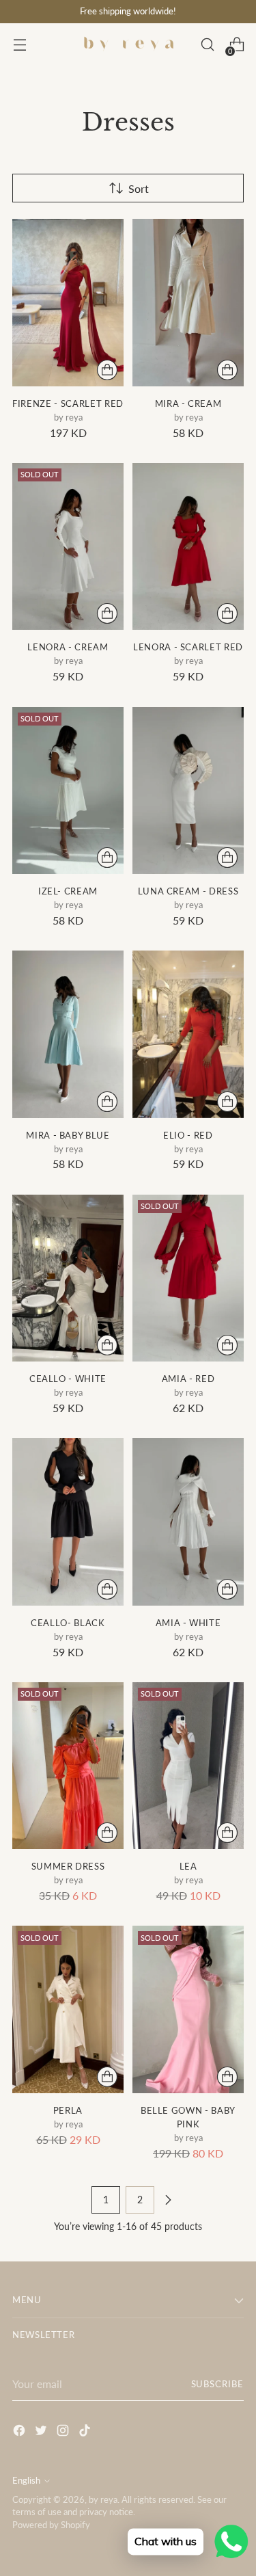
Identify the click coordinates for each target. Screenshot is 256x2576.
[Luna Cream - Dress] (188, 791)
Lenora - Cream (68, 647)
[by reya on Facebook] (20, 2432)
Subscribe (217, 2384)
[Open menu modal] (19, 45)
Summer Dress (68, 1866)
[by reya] (128, 44)
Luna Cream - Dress (188, 891)
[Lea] (188, 1766)
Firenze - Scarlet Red (68, 403)
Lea (188, 1866)
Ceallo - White (68, 1379)
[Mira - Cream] (188, 303)
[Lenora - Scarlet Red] (188, 547)
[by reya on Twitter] (42, 2432)
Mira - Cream (188, 403)
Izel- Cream (68, 891)
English (26, 2481)
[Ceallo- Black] (68, 1522)
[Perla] (68, 2009)
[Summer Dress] (68, 1766)
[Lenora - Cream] (68, 547)
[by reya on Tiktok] (86, 2432)
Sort (139, 188)
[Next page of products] (168, 2200)
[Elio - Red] (188, 1034)
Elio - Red (188, 1135)
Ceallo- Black (68, 1623)
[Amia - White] (188, 1522)
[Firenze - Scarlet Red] (68, 303)
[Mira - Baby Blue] (68, 1034)
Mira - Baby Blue (68, 1135)
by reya (103, 2500)
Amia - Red (188, 1379)
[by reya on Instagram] (64, 2432)
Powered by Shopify (51, 2525)
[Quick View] (107, 370)
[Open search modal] (207, 45)
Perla (68, 2110)
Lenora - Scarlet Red (188, 647)
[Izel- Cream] (68, 791)
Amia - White (188, 1623)
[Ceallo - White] (68, 1278)
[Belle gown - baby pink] (188, 2009)
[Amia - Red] (188, 1278)
